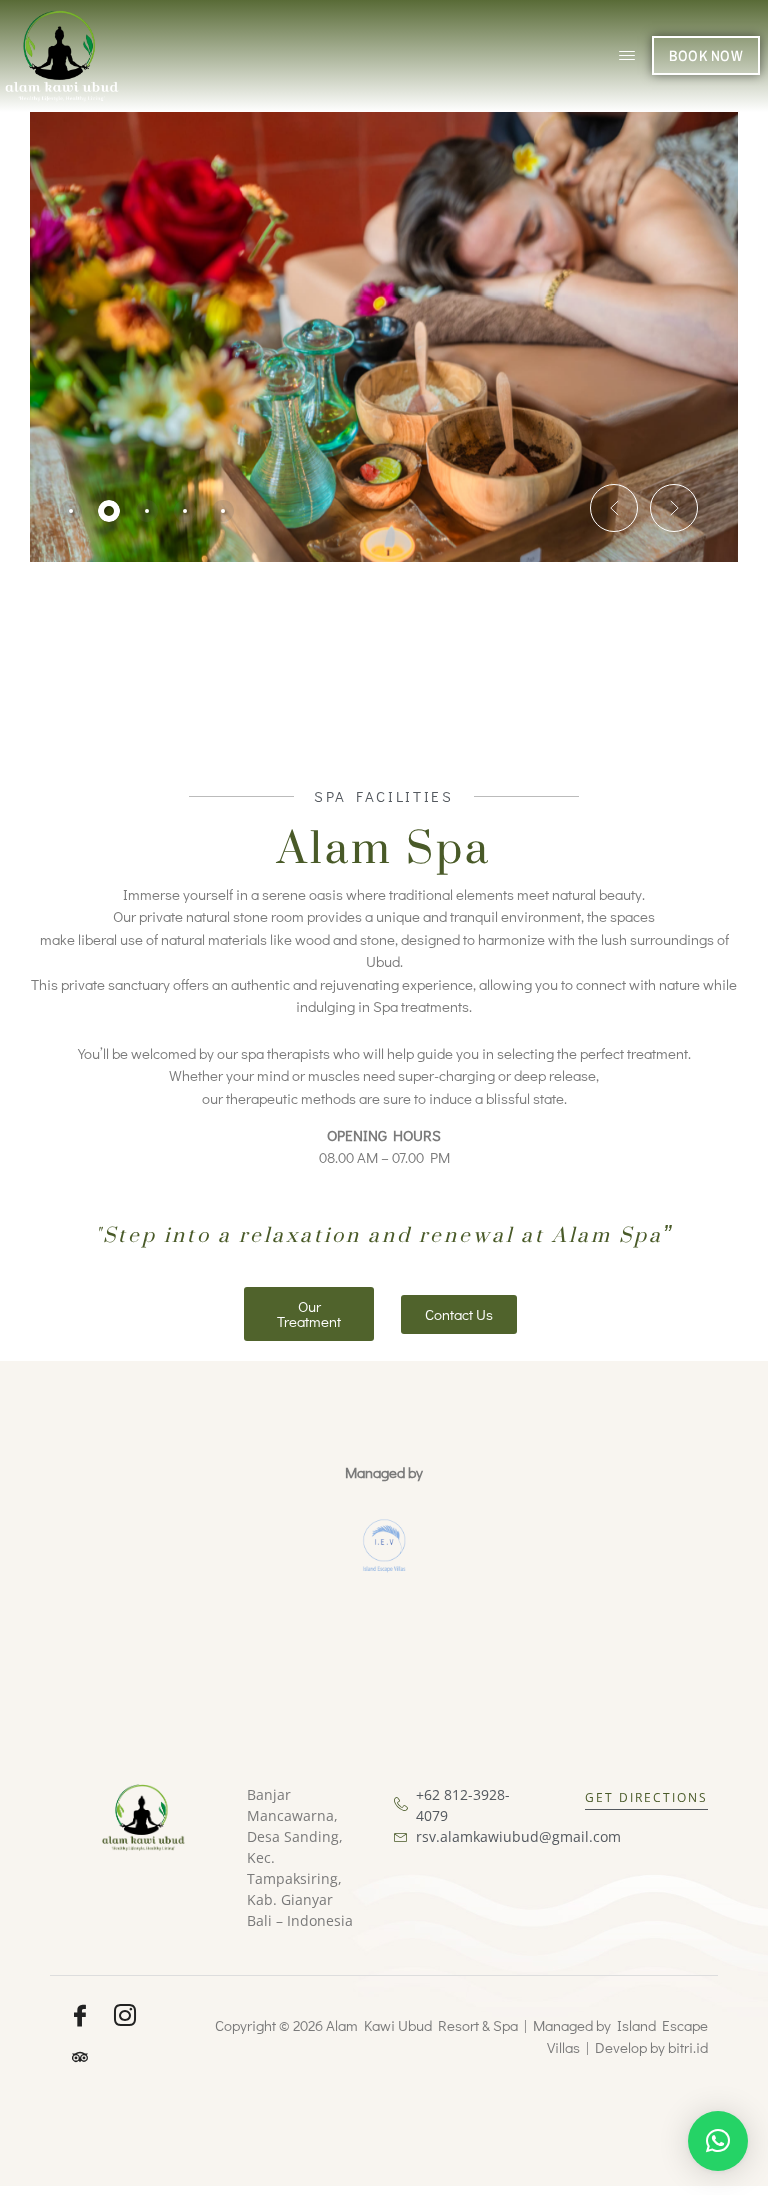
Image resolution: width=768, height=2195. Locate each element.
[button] (614, 508)
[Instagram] (125, 2016)
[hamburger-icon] (626, 56)
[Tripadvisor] (80, 2056)
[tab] (71, 511)
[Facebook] (80, 2016)
